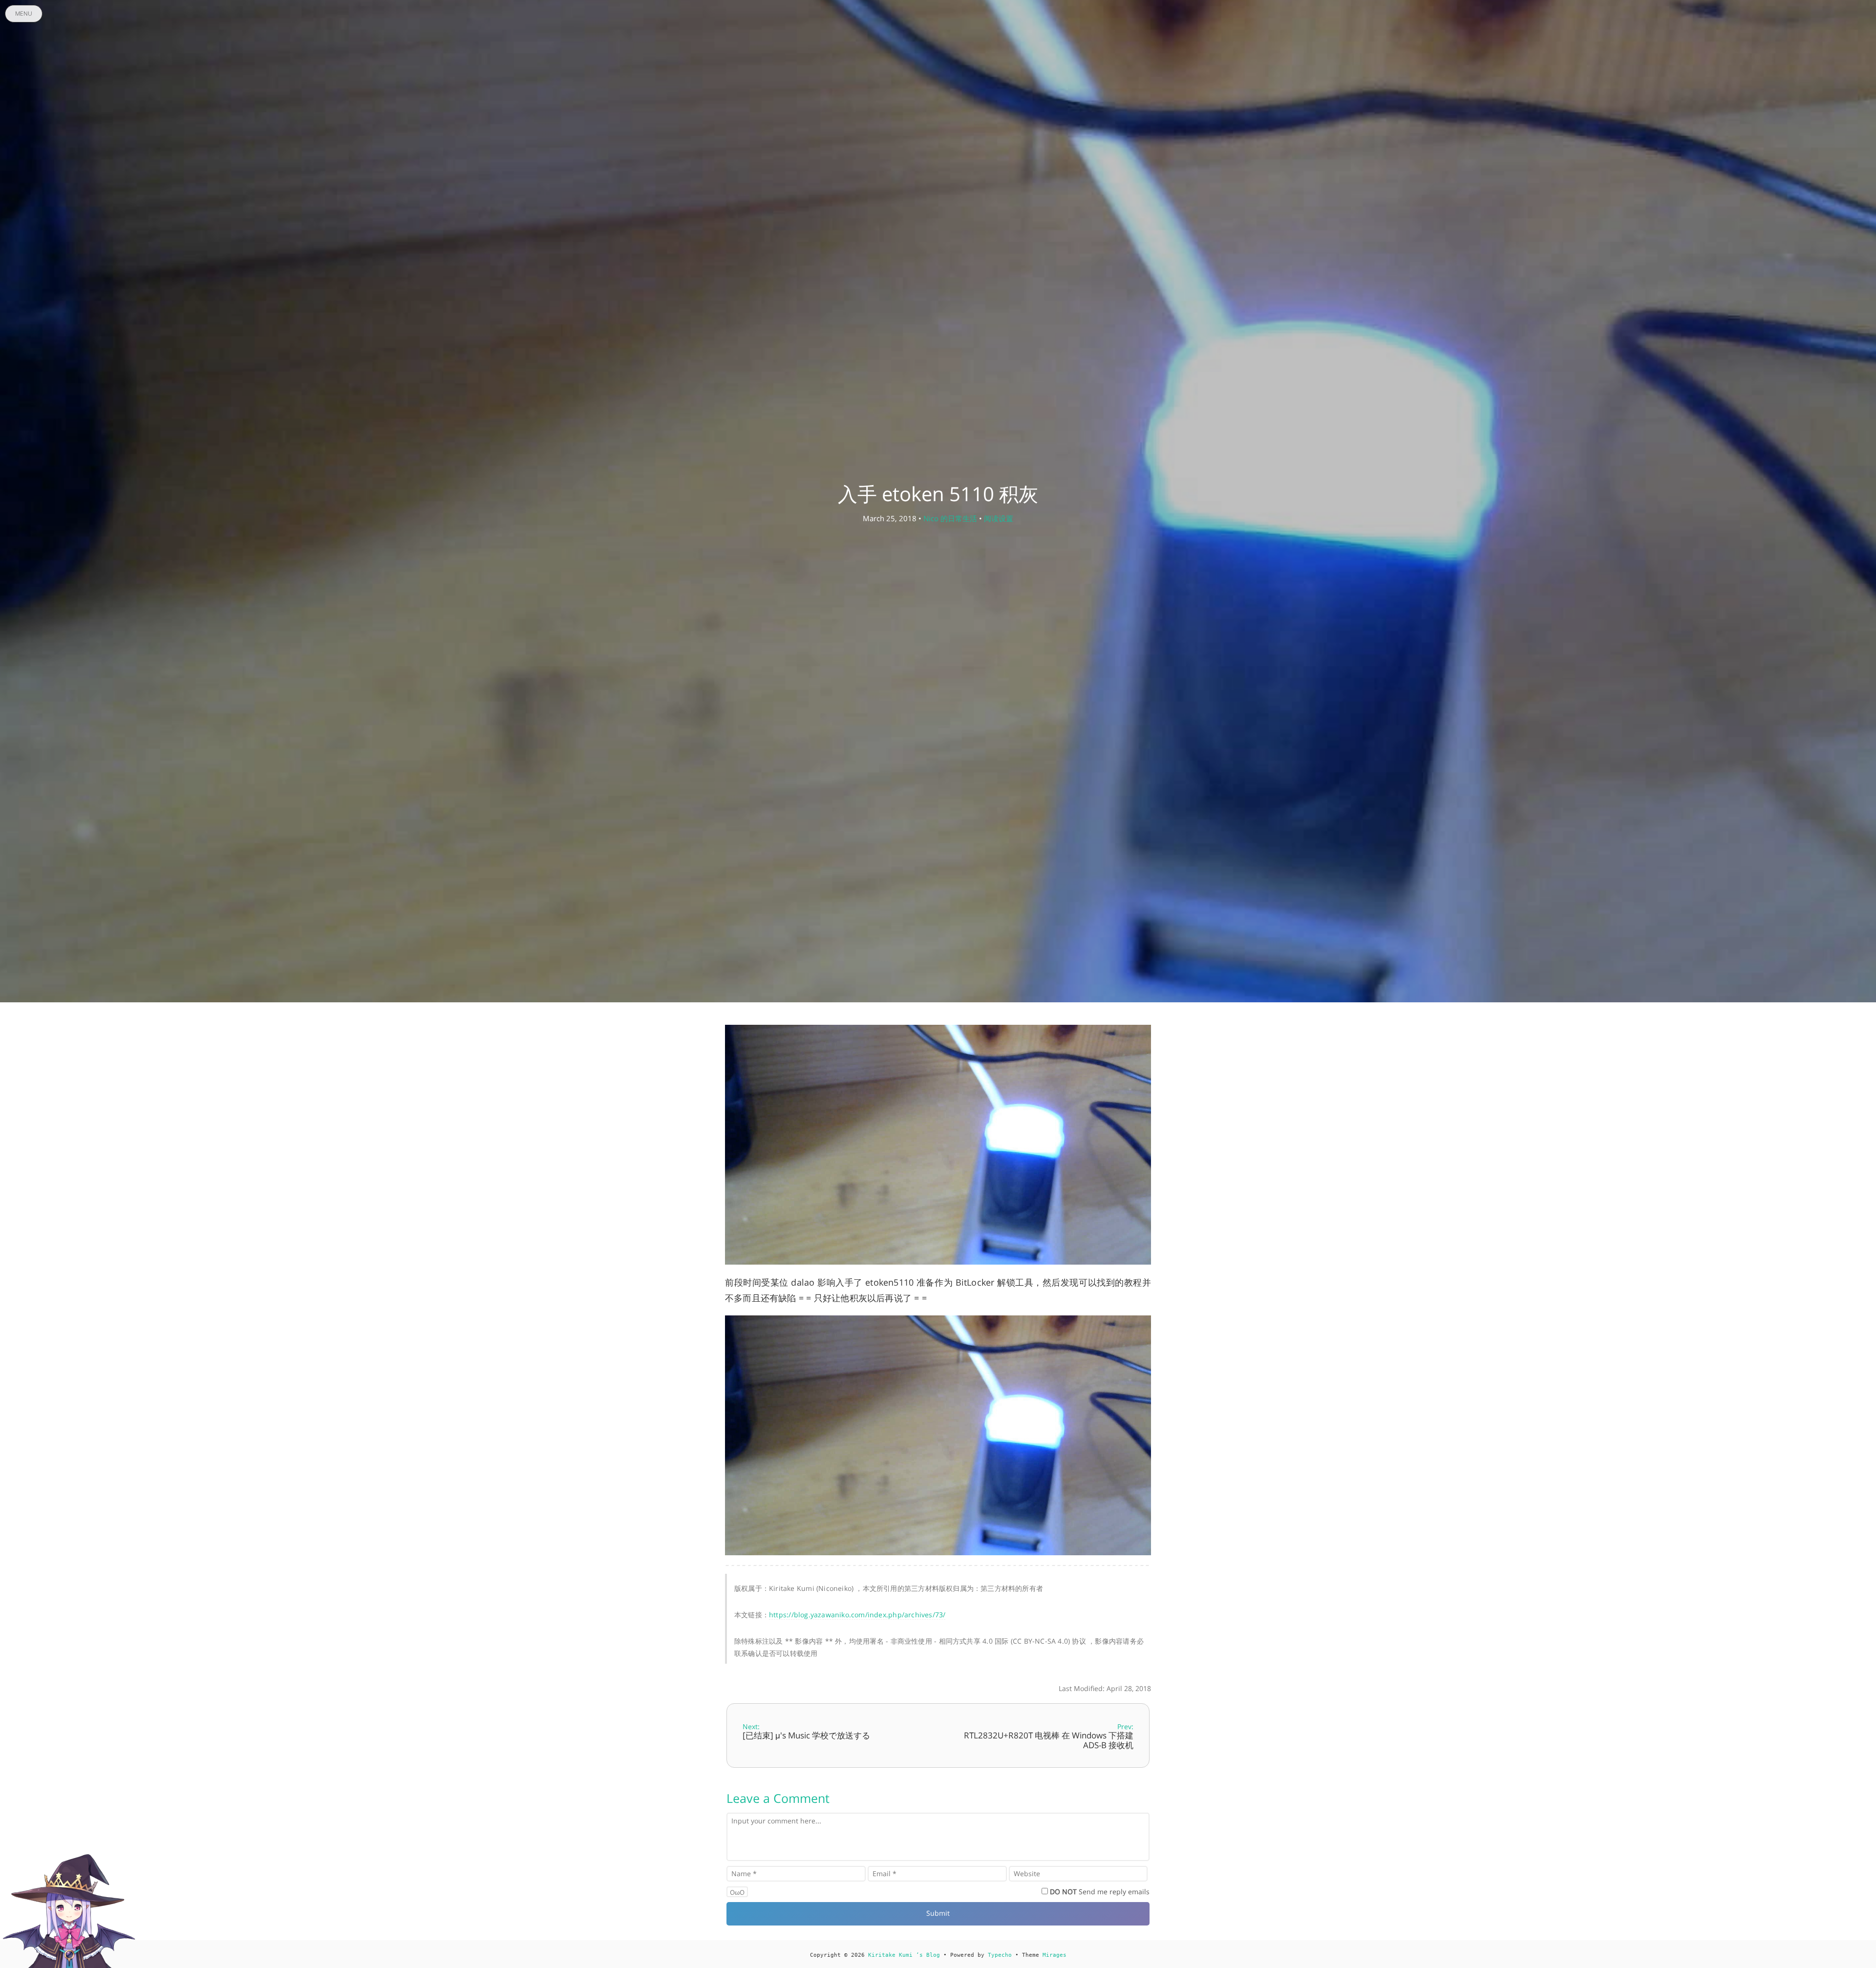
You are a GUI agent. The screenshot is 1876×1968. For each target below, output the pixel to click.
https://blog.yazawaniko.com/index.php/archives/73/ (857, 1615)
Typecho (1000, 1955)
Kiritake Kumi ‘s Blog (904, 1955)
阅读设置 (999, 518)
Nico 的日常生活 (950, 518)
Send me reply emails (1100, 1892)
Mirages (1055, 1955)
